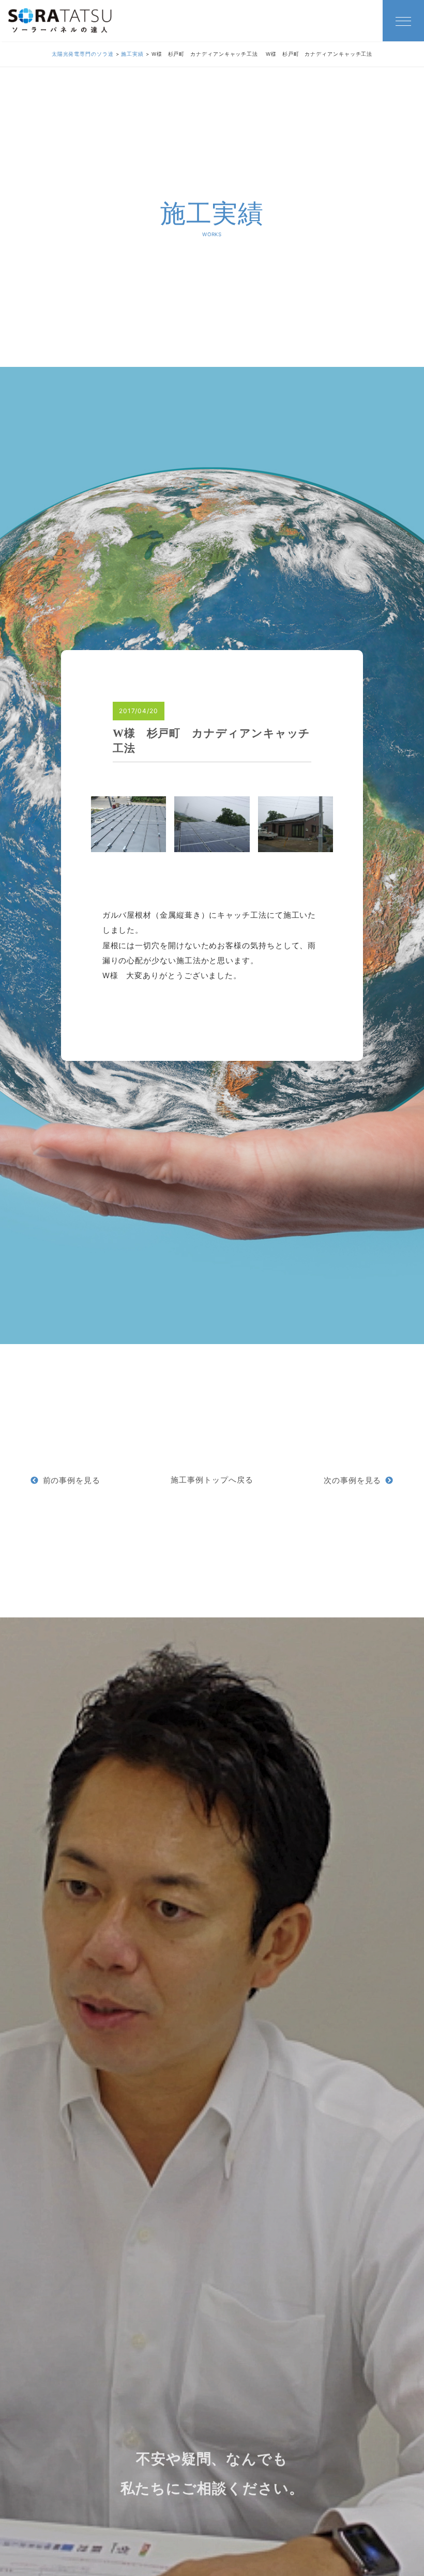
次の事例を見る (352, 1480)
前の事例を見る (72, 1480)
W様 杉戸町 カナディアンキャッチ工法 (211, 741)
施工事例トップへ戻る (212, 1480)
